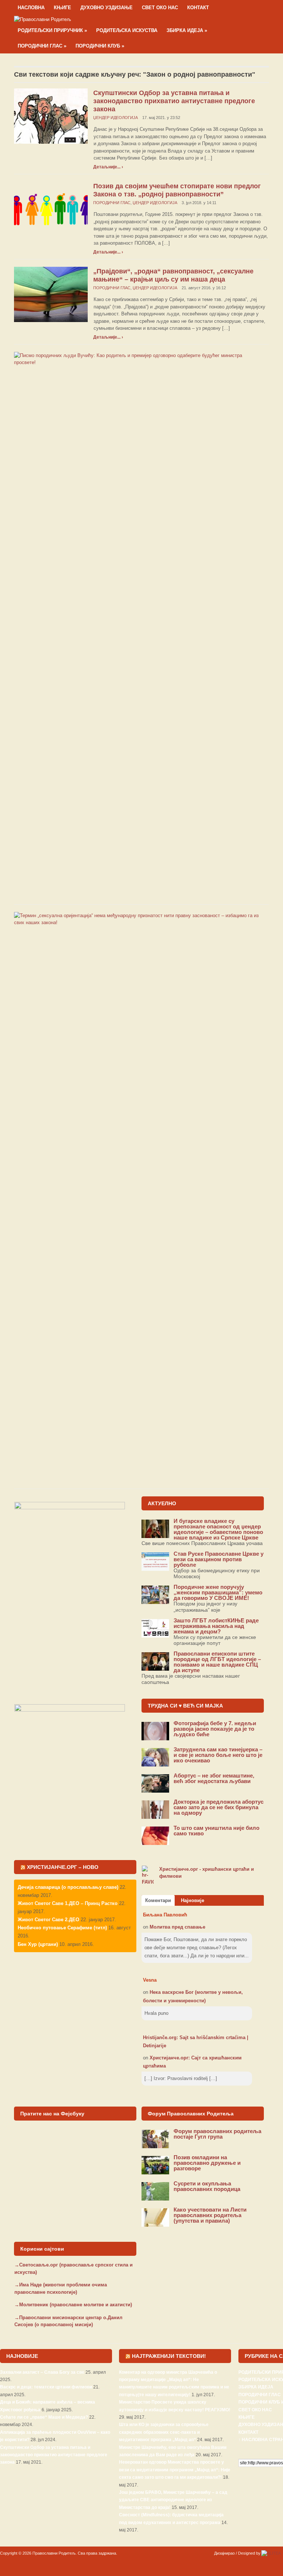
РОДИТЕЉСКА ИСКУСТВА (127, 30)
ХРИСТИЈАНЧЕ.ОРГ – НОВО (63, 1867)
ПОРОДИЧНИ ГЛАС (42, 46)
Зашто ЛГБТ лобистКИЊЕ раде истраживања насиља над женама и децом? (216, 1626)
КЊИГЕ (62, 8)
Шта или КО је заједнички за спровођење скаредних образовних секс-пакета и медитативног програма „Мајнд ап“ (164, 2432)
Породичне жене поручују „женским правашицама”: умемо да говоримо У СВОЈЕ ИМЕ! (218, 1592)
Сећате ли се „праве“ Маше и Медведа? (44, 2417)
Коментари (158, 1900)
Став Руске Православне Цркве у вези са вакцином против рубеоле (219, 1559)
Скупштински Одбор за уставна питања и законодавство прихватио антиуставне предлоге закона (174, 101)
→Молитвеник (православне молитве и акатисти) (73, 2305)
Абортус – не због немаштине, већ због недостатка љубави (214, 1778)
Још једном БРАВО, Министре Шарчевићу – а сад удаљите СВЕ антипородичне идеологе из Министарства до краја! (173, 2500)
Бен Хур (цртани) (38, 1944)
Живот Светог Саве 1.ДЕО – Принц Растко (68, 1903)
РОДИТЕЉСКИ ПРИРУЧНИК (52, 30)
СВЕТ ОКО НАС (160, 8)
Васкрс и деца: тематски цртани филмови (46, 2387)
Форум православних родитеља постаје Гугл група (217, 2134)
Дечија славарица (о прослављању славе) (68, 1887)
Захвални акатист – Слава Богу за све (42, 2372)
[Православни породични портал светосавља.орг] (43, 19)
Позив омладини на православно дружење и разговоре (207, 2163)
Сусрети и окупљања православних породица (207, 2186)
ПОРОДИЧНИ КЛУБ (100, 46)
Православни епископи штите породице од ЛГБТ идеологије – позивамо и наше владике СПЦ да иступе (217, 1662)
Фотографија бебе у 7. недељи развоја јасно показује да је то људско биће (215, 1729)
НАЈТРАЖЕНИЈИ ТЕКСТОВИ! (169, 2356)
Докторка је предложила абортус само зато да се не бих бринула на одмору (219, 1807)
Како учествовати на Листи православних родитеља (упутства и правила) (210, 2215)
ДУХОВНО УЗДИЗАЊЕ (106, 8)
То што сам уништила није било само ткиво (216, 1831)
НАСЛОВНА (31, 8)
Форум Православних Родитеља (191, 2114)
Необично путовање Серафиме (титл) (62, 1928)
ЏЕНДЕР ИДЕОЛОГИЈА (116, 118)
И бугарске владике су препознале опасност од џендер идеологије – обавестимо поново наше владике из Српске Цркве (218, 1529)
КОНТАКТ (198, 8)
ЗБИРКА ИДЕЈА (187, 30)
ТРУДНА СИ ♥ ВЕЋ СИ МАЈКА (185, 1706)
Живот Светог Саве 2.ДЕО (48, 1920)
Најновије (193, 1900)
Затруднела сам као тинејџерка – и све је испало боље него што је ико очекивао (218, 1755)
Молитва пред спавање (177, 1927)
